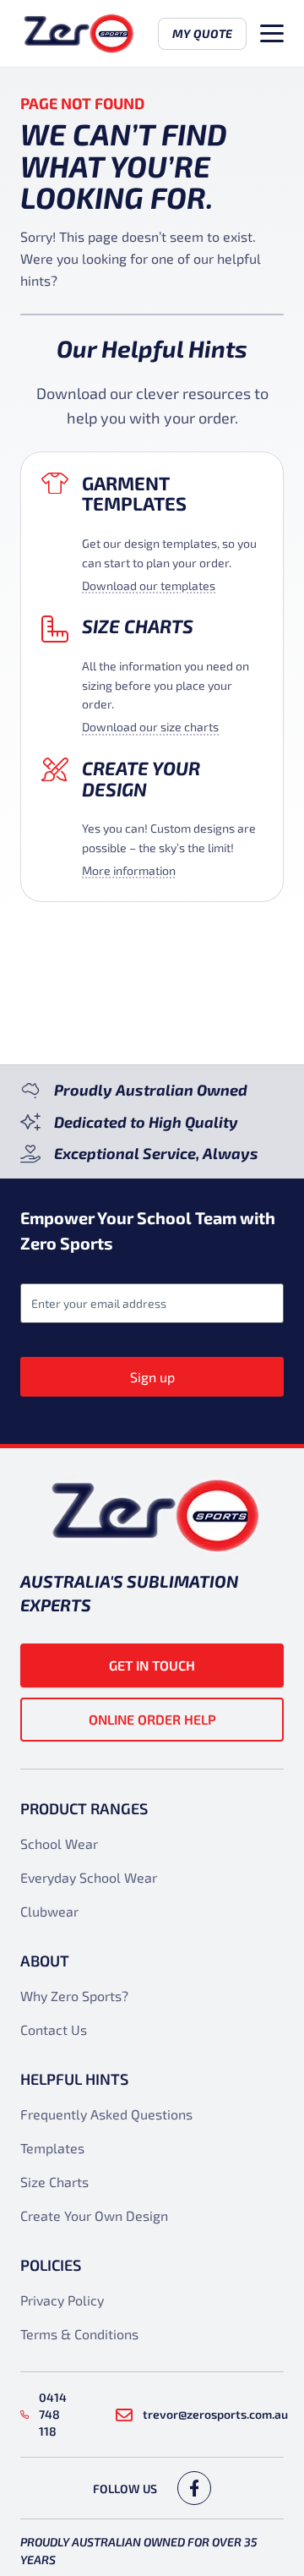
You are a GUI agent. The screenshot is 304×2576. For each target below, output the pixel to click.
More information (129, 870)
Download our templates (149, 585)
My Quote (202, 33)
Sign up (152, 1377)
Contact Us (54, 2029)
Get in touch (152, 1665)
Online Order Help (152, 1719)
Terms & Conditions (79, 2334)
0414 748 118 (53, 2414)
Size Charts (138, 626)
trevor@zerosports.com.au (215, 2414)
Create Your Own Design (94, 2215)
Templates (52, 2148)
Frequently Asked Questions (106, 2114)
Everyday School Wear (89, 1877)
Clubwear (49, 1911)
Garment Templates (134, 493)
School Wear (59, 1843)
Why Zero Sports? (74, 1996)
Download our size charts (150, 727)
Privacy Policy (62, 2300)
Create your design (141, 778)
